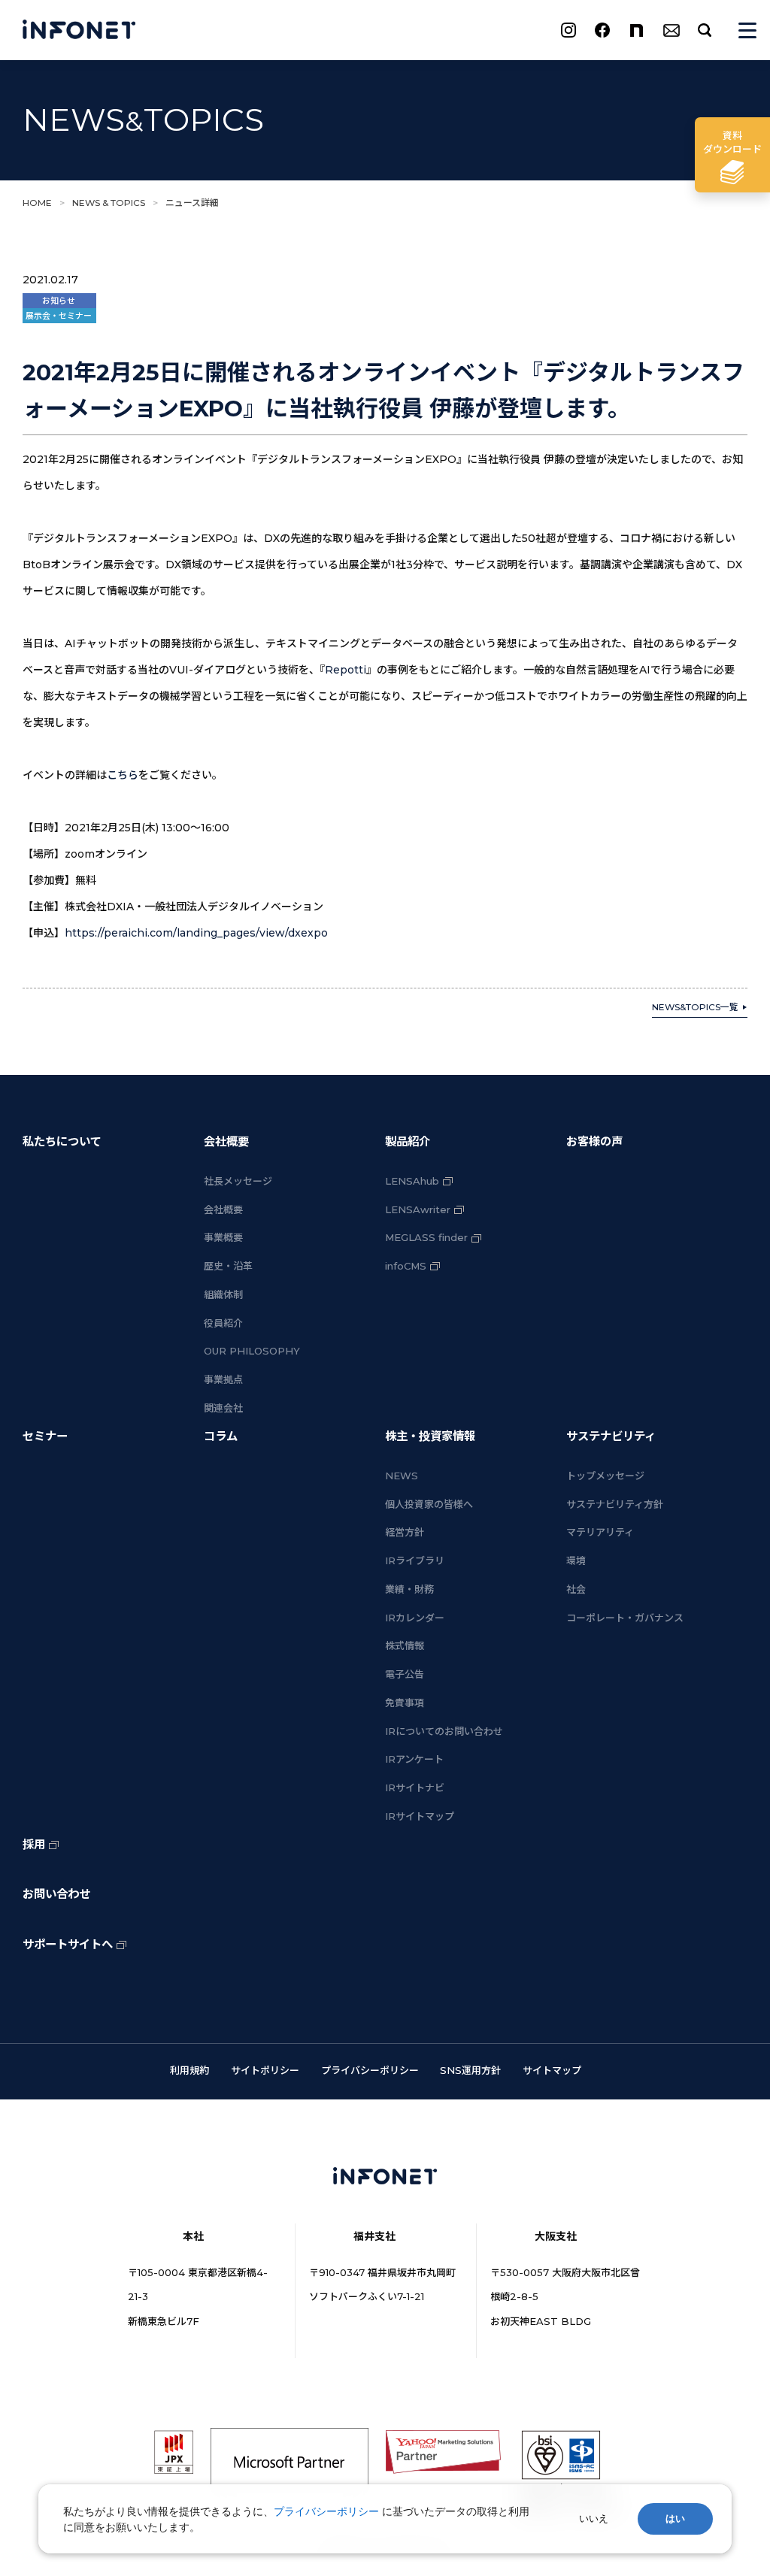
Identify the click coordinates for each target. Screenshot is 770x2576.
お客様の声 (594, 1141)
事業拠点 (223, 1379)
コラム (221, 1436)
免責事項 (405, 1703)
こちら (123, 775)
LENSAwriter (418, 1209)
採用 (34, 1844)
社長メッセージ (238, 1181)
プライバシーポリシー (370, 2070)
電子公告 (405, 1674)
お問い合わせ (56, 1894)
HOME (37, 203)
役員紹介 (223, 1323)
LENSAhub (412, 1181)
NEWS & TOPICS (109, 203)
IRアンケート (414, 1759)
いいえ (594, 2518)
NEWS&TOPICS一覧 (695, 1007)
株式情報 (405, 1645)
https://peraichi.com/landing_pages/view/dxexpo (196, 933)
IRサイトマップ (420, 1816)
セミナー (45, 1436)
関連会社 (223, 1408)
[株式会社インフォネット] (79, 30)
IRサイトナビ (415, 1787)
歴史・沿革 (228, 1266)
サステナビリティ (611, 1436)
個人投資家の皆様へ (429, 1504)
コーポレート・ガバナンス (625, 1618)
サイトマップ (552, 2070)
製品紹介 (408, 1141)
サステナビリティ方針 (615, 1504)
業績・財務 (409, 1589)
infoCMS (406, 1266)
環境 (576, 1560)
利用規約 (189, 2070)
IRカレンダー (415, 1618)
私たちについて (62, 1141)
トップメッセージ (605, 1476)
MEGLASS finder (426, 1237)
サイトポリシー (265, 2070)
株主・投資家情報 (430, 1436)
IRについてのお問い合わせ (444, 1731)
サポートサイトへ (68, 1944)
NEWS (402, 1476)
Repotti (346, 670)
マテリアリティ (600, 1532)
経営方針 (405, 1532)
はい (675, 2518)
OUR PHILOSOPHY (252, 1351)
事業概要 (223, 1237)
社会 (576, 1589)
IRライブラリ (415, 1560)
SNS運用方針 (470, 2070)
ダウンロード (732, 142)
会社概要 (226, 1141)
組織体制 (223, 1294)
